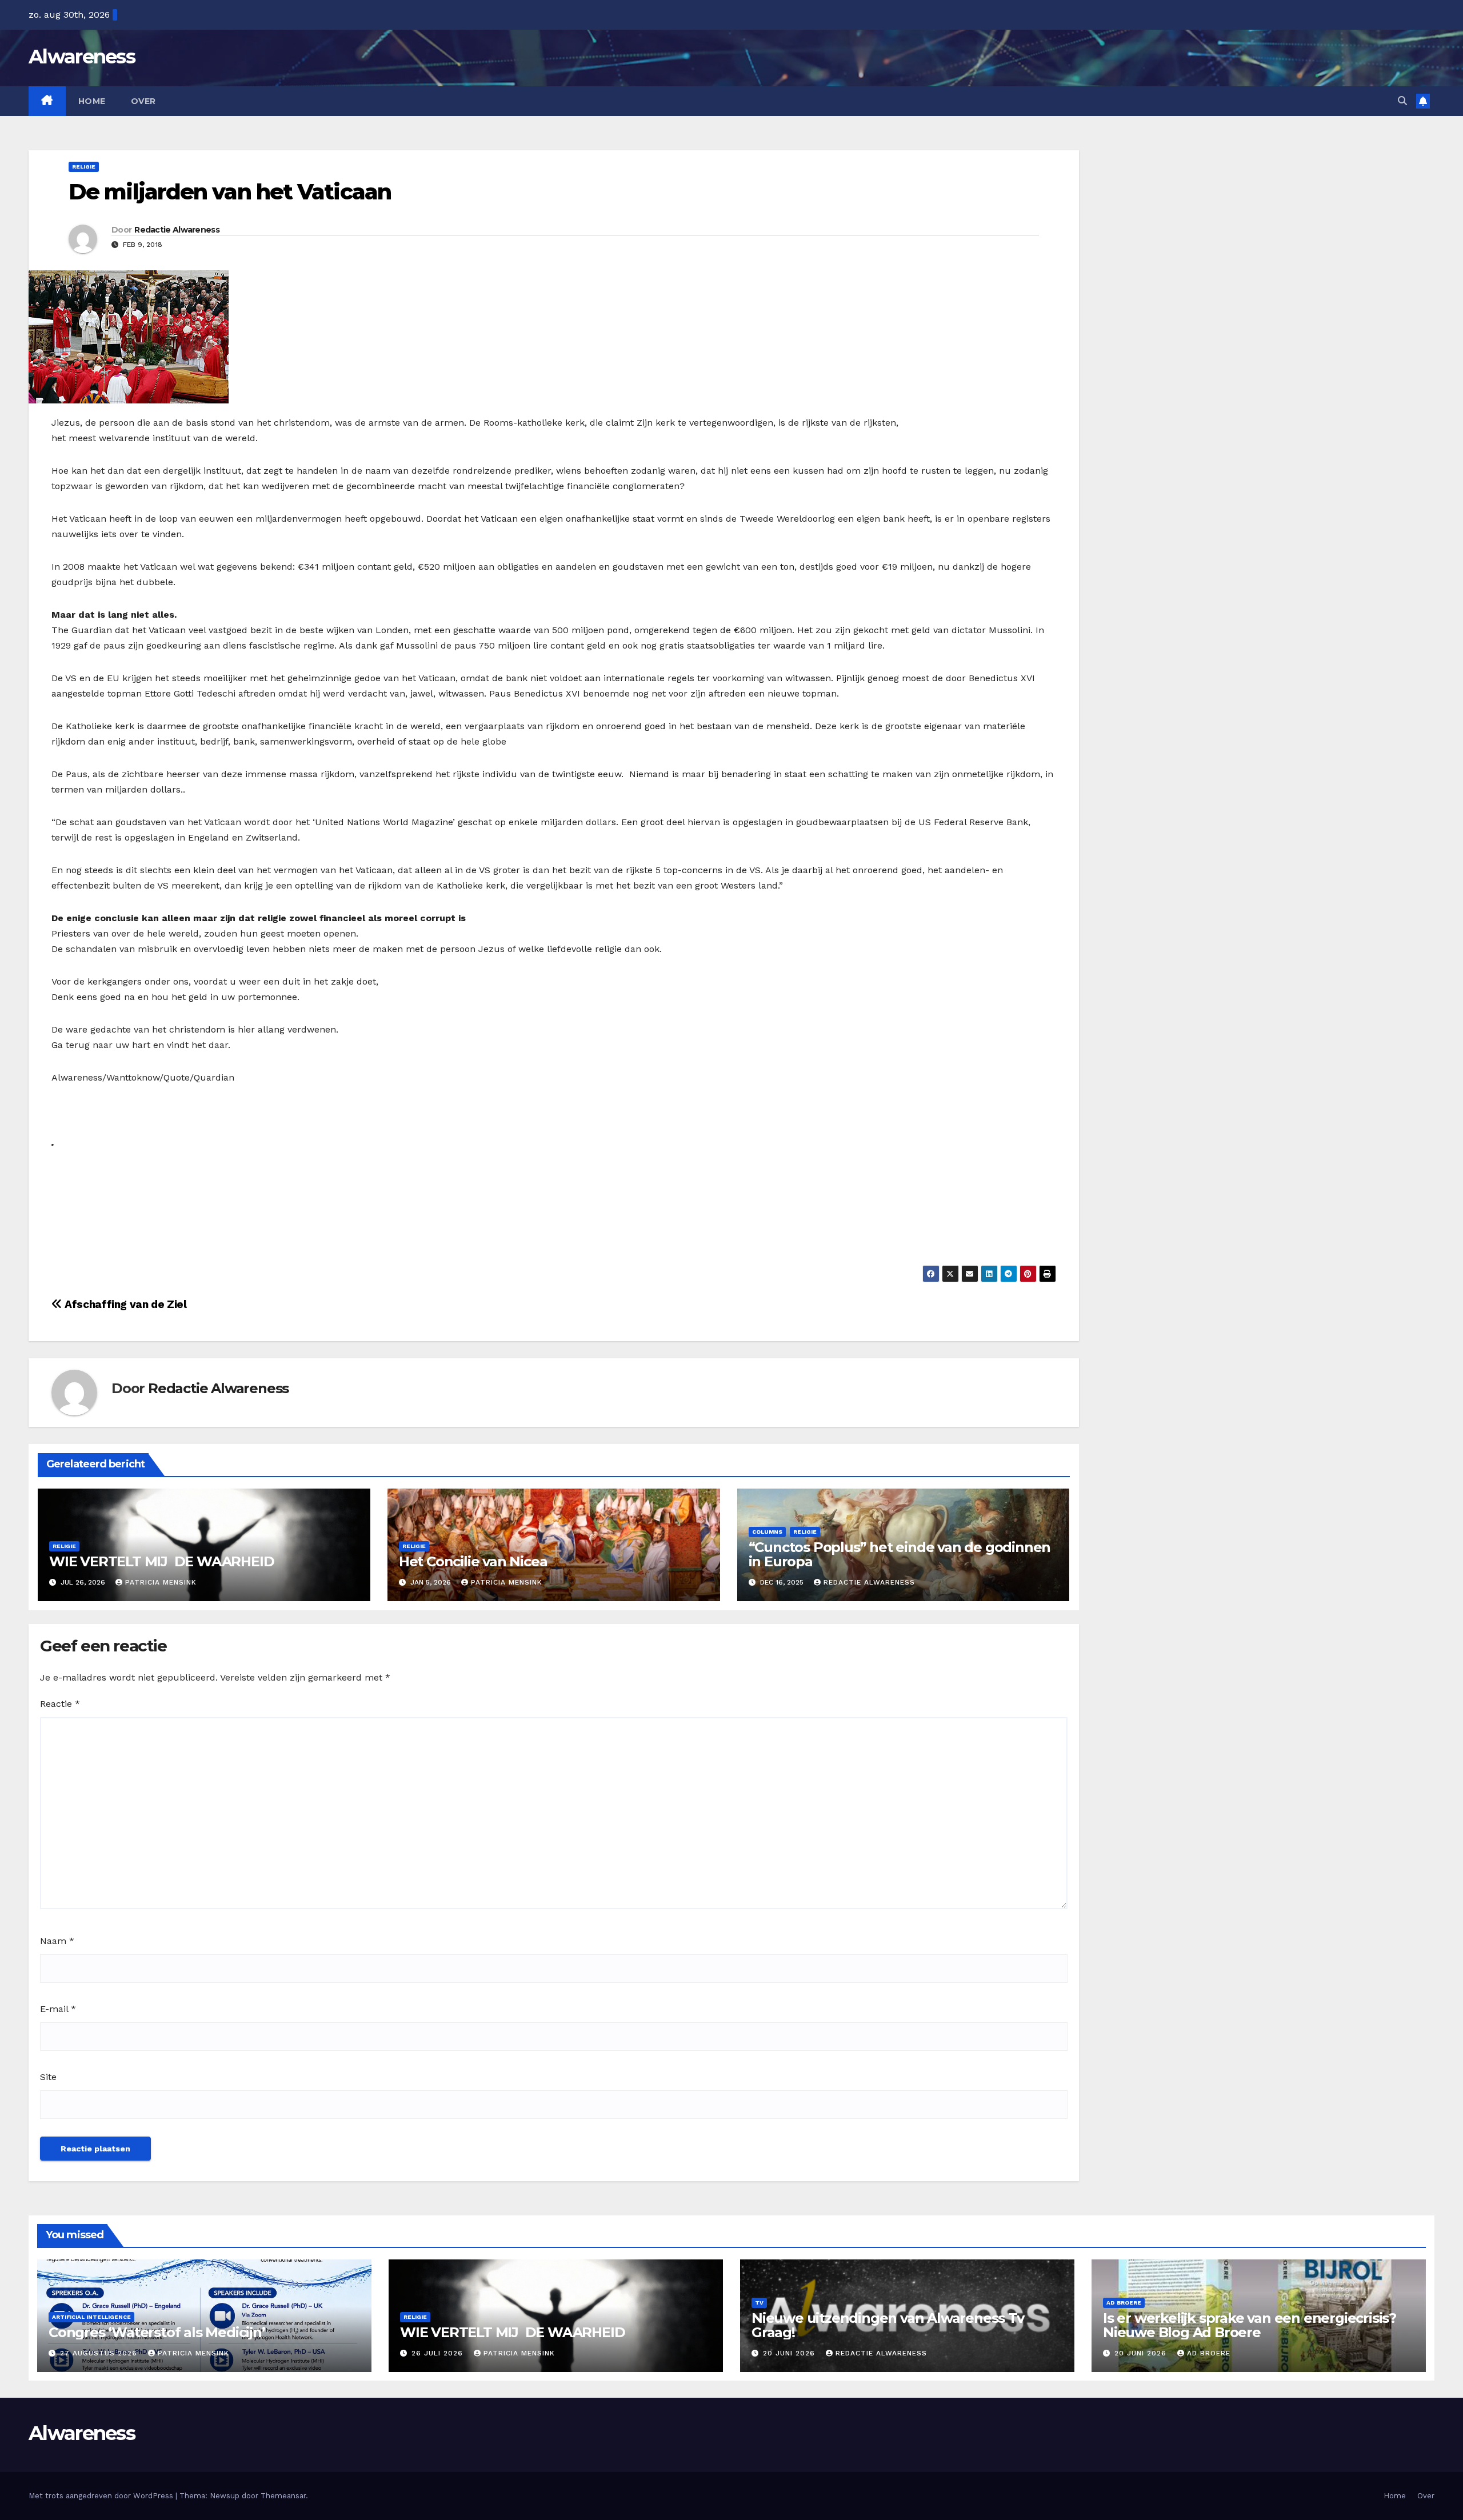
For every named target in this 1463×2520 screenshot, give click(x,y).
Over (143, 101)
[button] (1402, 101)
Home (92, 101)
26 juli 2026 (439, 2353)
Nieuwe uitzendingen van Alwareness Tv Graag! (888, 2325)
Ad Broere (1124, 2303)
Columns (767, 1532)
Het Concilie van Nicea (473, 1561)
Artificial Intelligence (91, 2317)
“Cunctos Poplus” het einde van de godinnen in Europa (900, 1554)
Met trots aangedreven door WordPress (102, 2496)
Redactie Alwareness (177, 230)
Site (48, 2077)
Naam (57, 1941)
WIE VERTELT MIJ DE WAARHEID (161, 1561)
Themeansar (283, 2496)
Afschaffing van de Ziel (124, 1304)
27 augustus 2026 (100, 2353)
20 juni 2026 (790, 2353)
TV (759, 2303)
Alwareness (82, 57)
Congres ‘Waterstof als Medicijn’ (157, 2332)
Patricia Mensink (161, 1582)
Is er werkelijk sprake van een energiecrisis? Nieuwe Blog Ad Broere (1250, 2325)
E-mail (58, 2009)
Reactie (60, 1704)
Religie (84, 167)
